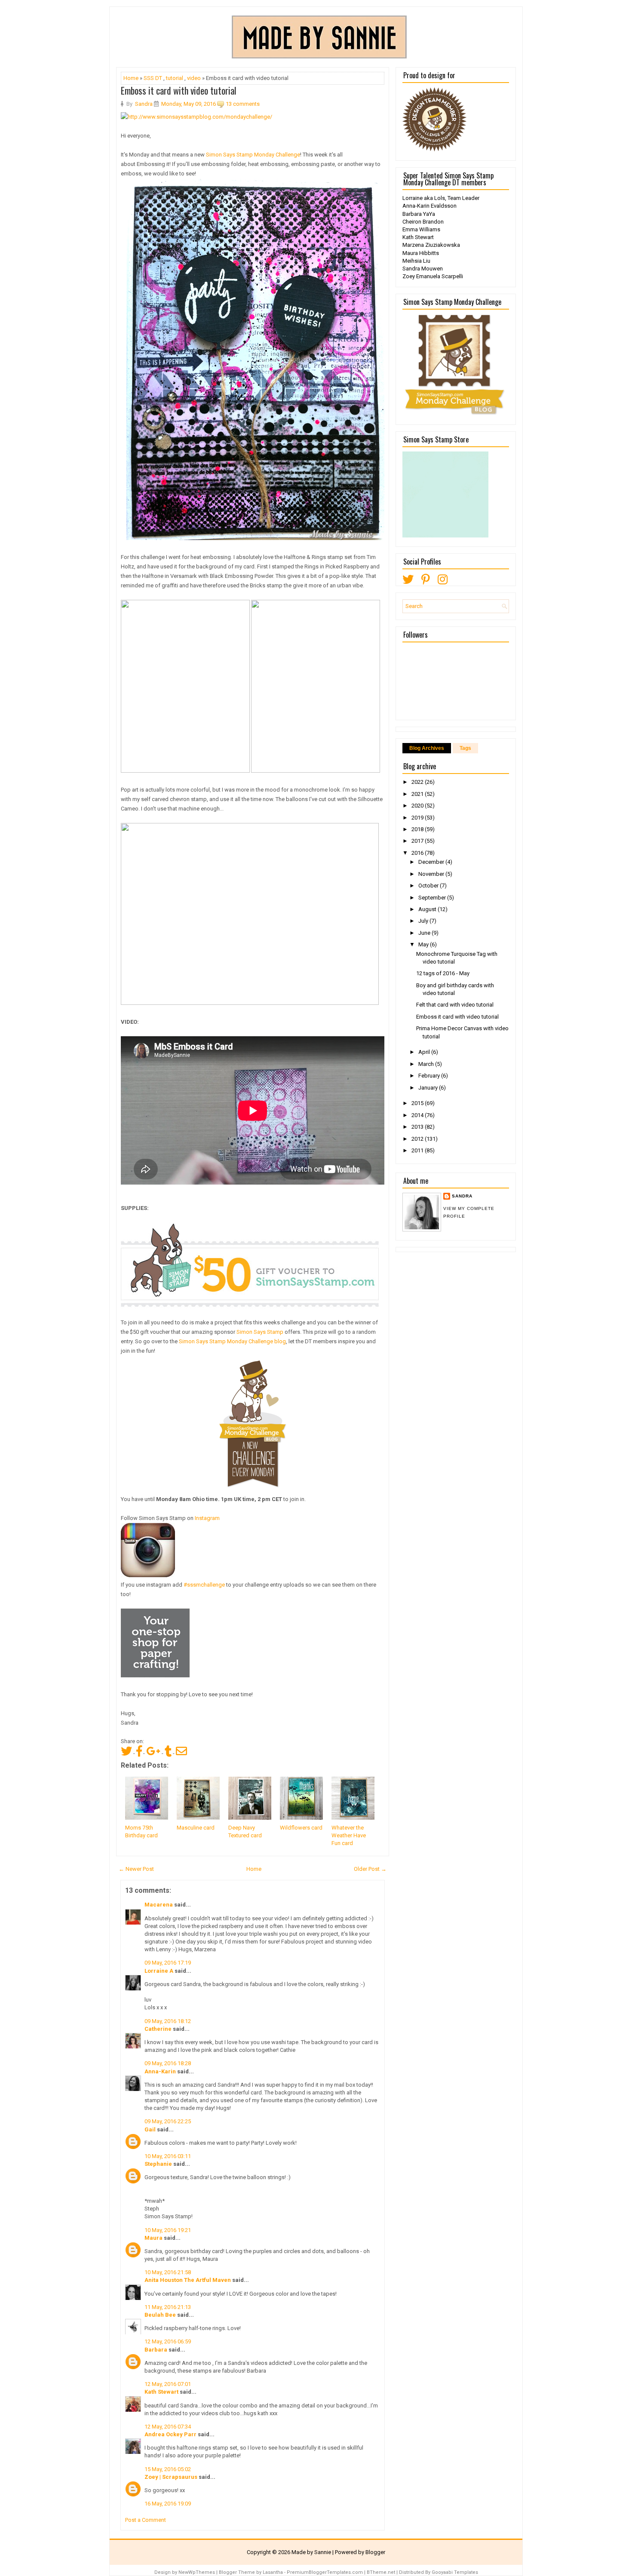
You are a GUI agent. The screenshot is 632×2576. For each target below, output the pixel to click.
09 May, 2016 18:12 (168, 2021)
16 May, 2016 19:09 (168, 2504)
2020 (418, 806)
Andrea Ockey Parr (170, 2434)
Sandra (462, 1196)
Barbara (156, 2350)
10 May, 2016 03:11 (168, 2156)
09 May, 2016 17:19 (168, 1963)
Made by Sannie (311, 2552)
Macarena (159, 1905)
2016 (418, 853)
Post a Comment (146, 2520)
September (433, 898)
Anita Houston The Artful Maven (188, 2280)
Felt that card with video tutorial (455, 1005)
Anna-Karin (160, 2071)
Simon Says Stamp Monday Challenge (253, 155)
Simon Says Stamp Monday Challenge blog (232, 1341)
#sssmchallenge (204, 1585)
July (424, 921)
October (429, 886)
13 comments (243, 104)
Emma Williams (421, 229)
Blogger (375, 2552)
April (425, 1052)
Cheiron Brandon (423, 222)
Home (131, 78)
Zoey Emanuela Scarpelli (433, 276)
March (427, 1064)
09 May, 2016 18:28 (168, 2063)
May (424, 944)
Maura (153, 2238)
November (432, 874)
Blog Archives (427, 748)
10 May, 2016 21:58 (168, 2272)
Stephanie (158, 2164)
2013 (418, 1127)
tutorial (175, 78)
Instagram (207, 1518)
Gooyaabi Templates (455, 2572)
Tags (465, 748)
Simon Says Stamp (260, 1332)
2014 (418, 1115)
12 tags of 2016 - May (443, 973)
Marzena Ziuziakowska (431, 245)
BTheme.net (381, 2572)
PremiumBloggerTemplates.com (325, 2572)
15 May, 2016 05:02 (168, 2469)
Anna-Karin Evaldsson (430, 206)
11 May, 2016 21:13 (168, 2307)
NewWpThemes (197, 2572)
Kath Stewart (161, 2392)
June (425, 933)
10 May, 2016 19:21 (168, 2230)
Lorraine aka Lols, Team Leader (441, 198)
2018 (418, 829)
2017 (418, 841)
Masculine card (196, 1828)
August (428, 909)
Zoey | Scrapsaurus (171, 2477)
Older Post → (370, 1869)
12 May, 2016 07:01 (168, 2384)
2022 (418, 782)
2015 (418, 1103)
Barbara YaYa (419, 214)
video (194, 78)
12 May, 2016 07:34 (168, 2427)
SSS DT (153, 78)
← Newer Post (136, 1869)
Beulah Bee (160, 2315)
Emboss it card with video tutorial (179, 90)
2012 (418, 1139)
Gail (150, 2129)
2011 (418, 1150)
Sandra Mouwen (423, 269)
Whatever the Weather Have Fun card (349, 1835)
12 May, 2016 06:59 (168, 2341)
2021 (418, 794)
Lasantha (273, 2572)
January (429, 1088)
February (430, 1076)
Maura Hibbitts (421, 253)
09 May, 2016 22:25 (168, 2121)
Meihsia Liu (416, 261)
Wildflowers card (301, 1828)
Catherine (158, 2029)
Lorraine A (159, 1971)
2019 (418, 818)
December (432, 862)
